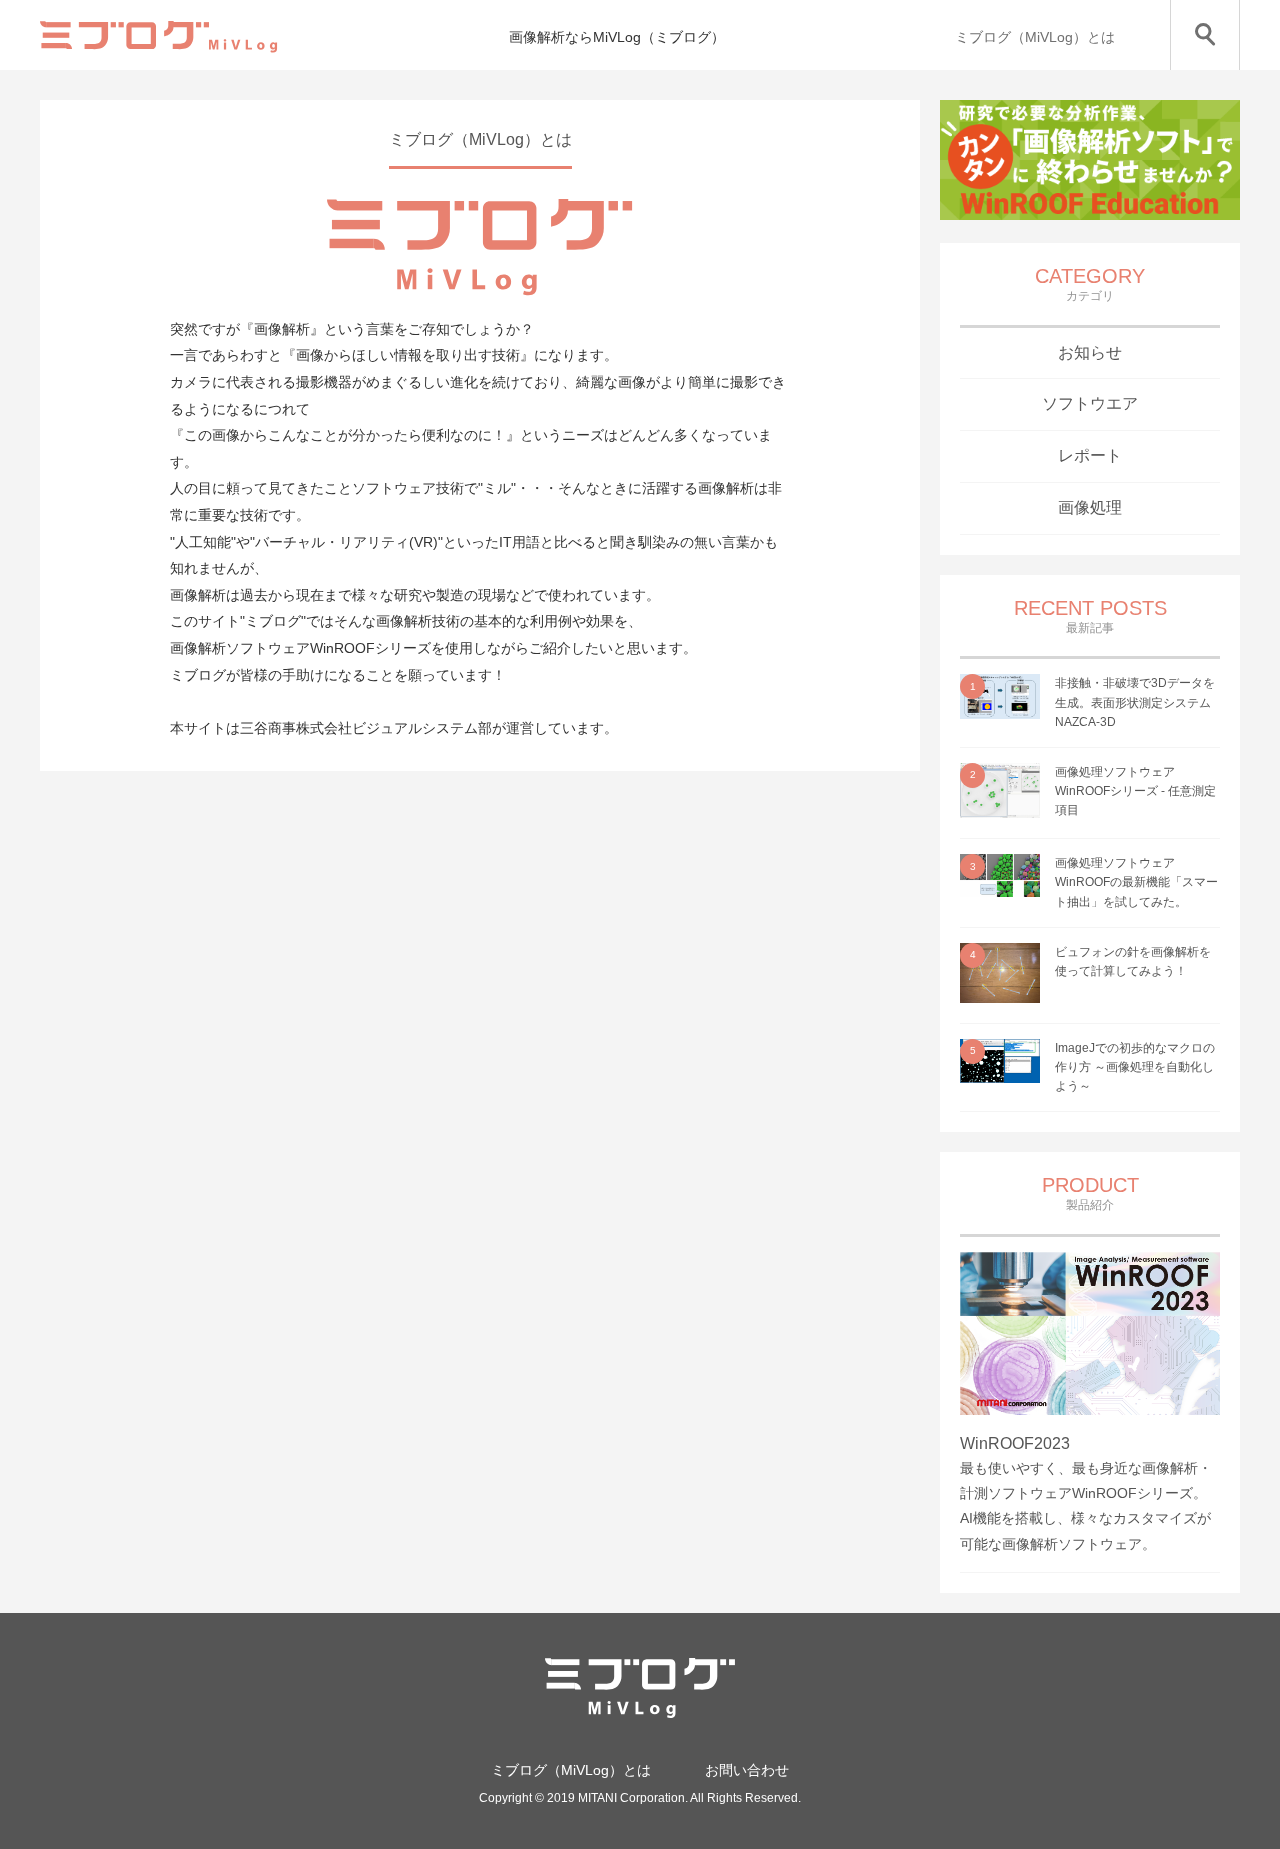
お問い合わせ (747, 1770)
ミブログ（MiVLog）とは (1035, 37)
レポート (1090, 455)
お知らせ (1090, 352)
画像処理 (1090, 507)
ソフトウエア (1090, 403)
